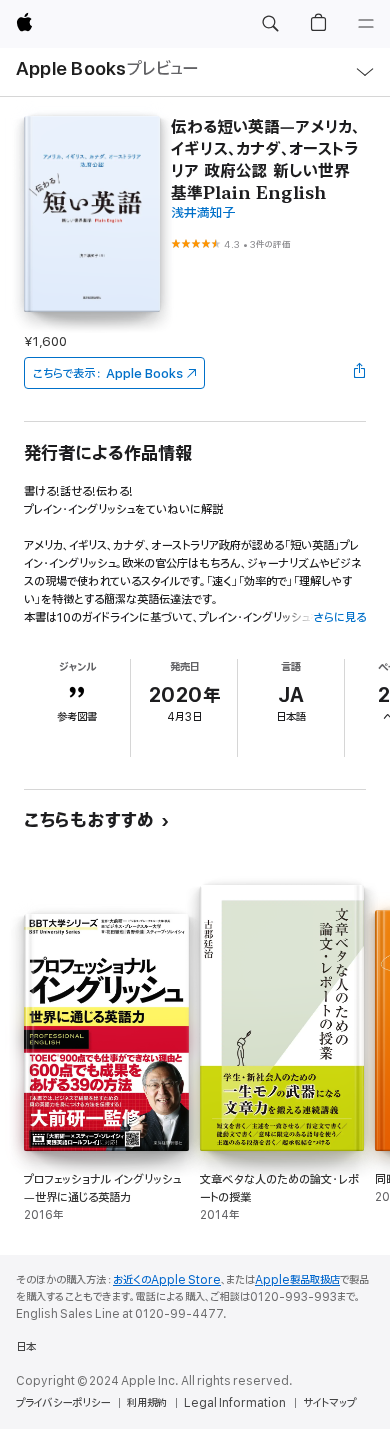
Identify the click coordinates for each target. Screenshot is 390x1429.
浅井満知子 (203, 213)
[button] (270, 24)
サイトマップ (329, 1403)
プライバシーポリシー (63, 1403)
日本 (26, 1347)
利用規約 (147, 1403)
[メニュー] (366, 24)
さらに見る (339, 617)
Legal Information (235, 1403)
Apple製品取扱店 (297, 1280)
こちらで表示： (108, 373)
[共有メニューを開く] (360, 373)
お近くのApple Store (167, 1280)
